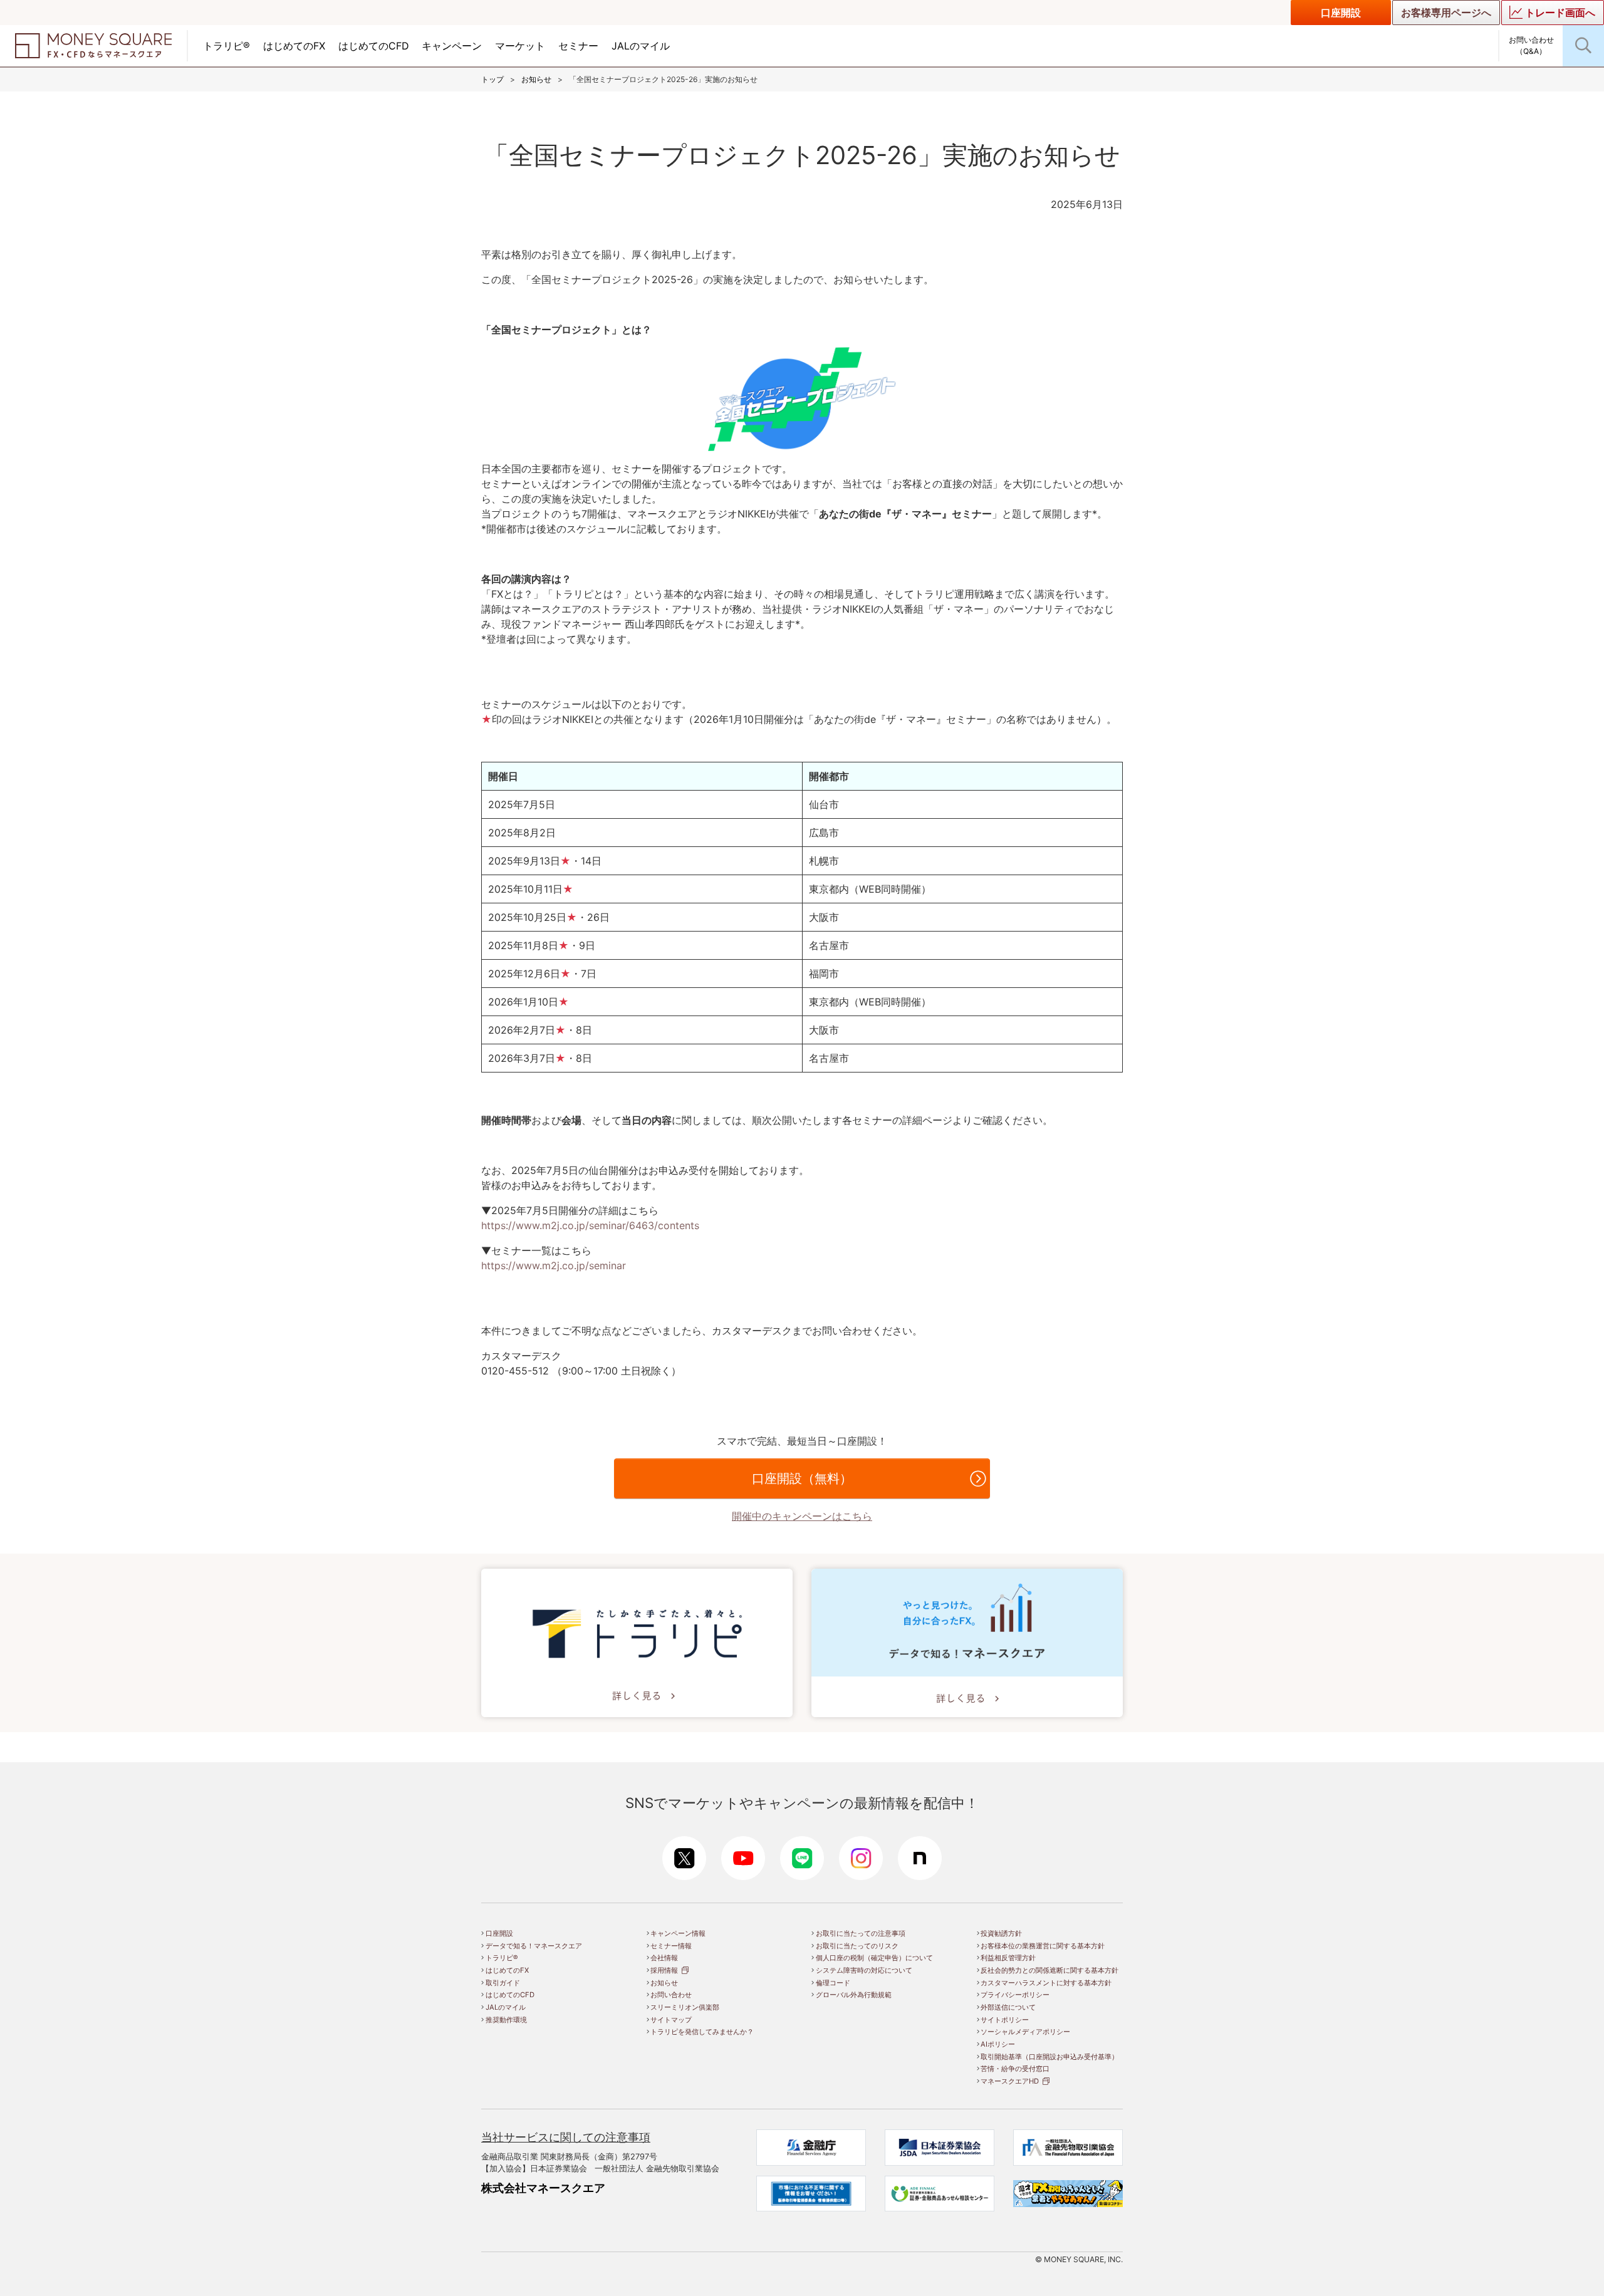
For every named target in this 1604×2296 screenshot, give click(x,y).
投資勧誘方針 (1001, 1933)
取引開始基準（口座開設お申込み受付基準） (1049, 2057)
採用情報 (664, 1970)
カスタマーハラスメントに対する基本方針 (1046, 1983)
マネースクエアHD (1010, 2081)
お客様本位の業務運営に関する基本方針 (1043, 1946)
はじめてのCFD (374, 46)
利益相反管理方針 (1008, 1958)
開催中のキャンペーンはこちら (802, 1516)
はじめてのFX (294, 46)
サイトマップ (671, 2020)
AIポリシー (998, 2044)
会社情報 (664, 1958)
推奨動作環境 (506, 2020)
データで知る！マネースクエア (534, 1946)
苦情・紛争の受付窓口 (1015, 2069)
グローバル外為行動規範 (854, 1995)
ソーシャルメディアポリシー (1025, 2032)
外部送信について (1008, 2007)
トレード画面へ (1560, 13)
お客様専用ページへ (1446, 13)
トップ (492, 79)
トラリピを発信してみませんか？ (702, 2032)
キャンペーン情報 (678, 1933)
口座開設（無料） (802, 1478)
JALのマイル (641, 46)
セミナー (578, 46)
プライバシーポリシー (1015, 1995)
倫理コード (833, 1983)
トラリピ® (227, 46)
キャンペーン (452, 46)
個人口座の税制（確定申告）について (874, 1958)
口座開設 (1341, 13)
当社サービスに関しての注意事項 (566, 2137)
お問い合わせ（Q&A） (1531, 45)
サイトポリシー (1005, 2020)
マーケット (520, 46)
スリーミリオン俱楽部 (685, 2007)
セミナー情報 (671, 1946)
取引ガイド (503, 1983)
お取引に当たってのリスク (857, 1946)
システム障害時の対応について (864, 1970)
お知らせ (536, 79)
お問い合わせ (671, 1995)
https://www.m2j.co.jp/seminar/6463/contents (590, 1225)
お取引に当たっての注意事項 (861, 1933)
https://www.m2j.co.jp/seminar (554, 1265)
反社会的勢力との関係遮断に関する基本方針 (1049, 1970)
